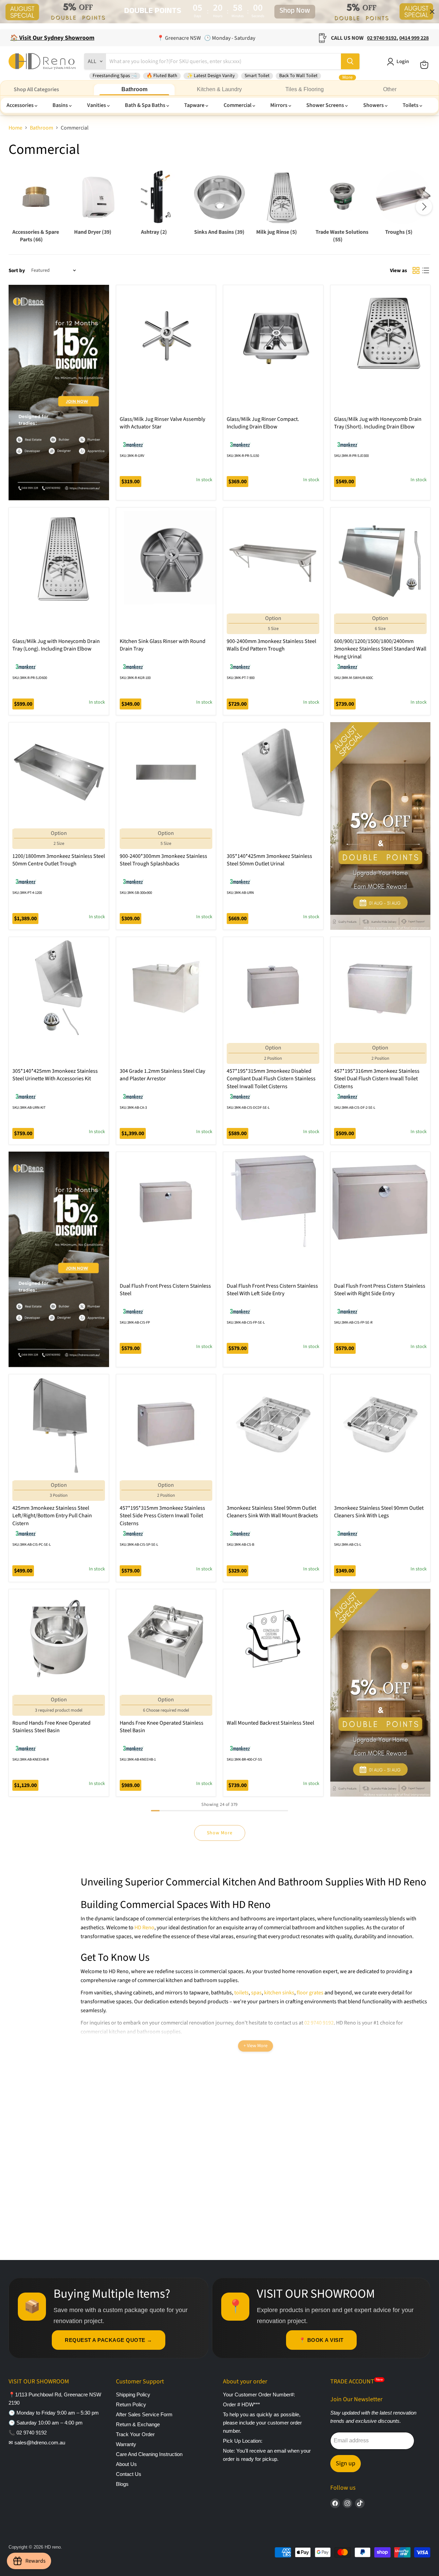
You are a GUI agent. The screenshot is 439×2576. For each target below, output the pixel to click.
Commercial (238, 105)
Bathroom (134, 89)
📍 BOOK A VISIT (321, 2340)
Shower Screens (326, 105)
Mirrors (279, 105)
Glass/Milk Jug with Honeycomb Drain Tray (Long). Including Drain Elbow (56, 645)
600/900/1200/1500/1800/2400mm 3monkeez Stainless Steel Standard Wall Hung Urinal (380, 649)
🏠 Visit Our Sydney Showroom (52, 38)
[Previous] (15, 207)
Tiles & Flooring (305, 89)
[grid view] (416, 270)
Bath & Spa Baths (146, 105)
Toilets (411, 105)
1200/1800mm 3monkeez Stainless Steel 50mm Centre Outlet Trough (59, 860)
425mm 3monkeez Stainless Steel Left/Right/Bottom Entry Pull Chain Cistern (52, 1516)
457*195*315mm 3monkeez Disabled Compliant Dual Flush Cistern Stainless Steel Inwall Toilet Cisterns (271, 1079)
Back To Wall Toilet (298, 76)
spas (256, 1993)
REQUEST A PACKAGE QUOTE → (109, 2340)
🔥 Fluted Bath (162, 76)
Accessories (21, 105)
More (347, 77)
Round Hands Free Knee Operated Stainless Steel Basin (51, 1727)
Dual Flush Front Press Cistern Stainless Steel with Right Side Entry (380, 1290)
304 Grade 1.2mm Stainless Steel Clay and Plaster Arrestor (162, 1075)
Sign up (346, 2463)
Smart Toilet (257, 76)
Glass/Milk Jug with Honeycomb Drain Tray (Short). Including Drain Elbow (378, 423)
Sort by (17, 271)
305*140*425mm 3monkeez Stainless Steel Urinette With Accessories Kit (55, 1075)
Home (15, 128)
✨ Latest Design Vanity (211, 76)
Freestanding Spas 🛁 (115, 76)
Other (390, 89)
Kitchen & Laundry (219, 89)
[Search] (350, 61)
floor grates (310, 1993)
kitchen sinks (279, 1993)
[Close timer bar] (432, 12)
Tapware (195, 105)
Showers (374, 105)
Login (403, 62)
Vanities (97, 105)
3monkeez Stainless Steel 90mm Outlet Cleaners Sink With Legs (379, 1512)
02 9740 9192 (319, 2023)
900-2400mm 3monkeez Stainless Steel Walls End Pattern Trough (271, 645)
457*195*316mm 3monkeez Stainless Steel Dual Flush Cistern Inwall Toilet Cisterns (377, 1079)
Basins (61, 105)
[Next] (424, 207)
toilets (241, 1993)
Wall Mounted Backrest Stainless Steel (270, 1723)
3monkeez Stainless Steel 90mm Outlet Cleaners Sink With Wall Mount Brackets (272, 1512)
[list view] (426, 270)
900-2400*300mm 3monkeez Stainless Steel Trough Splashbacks (163, 860)
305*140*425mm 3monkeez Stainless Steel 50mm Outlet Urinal (269, 860)
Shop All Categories (36, 89)
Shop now (295, 12)
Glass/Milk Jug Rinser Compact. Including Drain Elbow (263, 423)
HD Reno (144, 1928)
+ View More (256, 2046)
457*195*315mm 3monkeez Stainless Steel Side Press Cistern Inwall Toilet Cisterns (162, 1516)
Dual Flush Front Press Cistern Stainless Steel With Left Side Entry (272, 1290)
